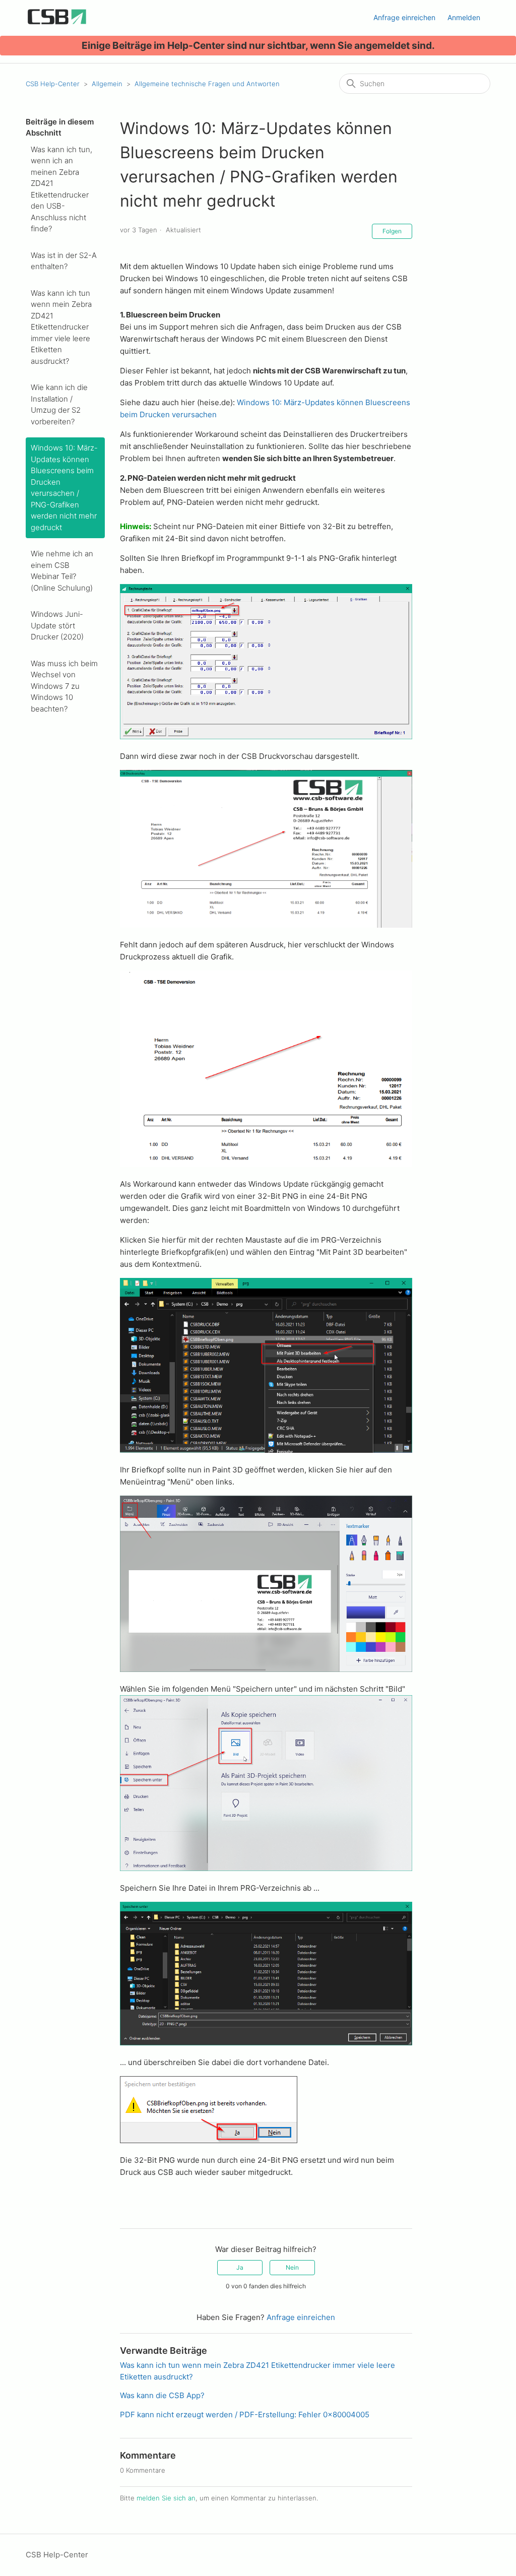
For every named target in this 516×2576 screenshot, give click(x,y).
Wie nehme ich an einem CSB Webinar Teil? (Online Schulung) (62, 571)
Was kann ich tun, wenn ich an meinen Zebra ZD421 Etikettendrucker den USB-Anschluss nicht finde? (61, 189)
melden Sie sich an (166, 2498)
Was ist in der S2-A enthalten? (64, 261)
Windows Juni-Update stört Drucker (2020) (57, 625)
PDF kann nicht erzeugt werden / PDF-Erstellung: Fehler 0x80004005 (245, 2414)
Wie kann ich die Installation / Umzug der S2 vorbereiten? (59, 404)
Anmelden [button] (464, 17)
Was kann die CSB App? (162, 2395)
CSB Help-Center (53, 84)
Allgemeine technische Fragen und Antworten (207, 84)
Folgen (392, 231)
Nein (292, 2267)
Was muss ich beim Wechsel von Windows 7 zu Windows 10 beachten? (64, 686)
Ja (240, 2267)
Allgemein (107, 84)
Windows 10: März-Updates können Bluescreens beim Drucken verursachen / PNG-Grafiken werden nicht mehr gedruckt (64, 488)
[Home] (57, 23)
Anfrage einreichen (404, 17)
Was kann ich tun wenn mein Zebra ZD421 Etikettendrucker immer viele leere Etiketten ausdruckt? (61, 327)
